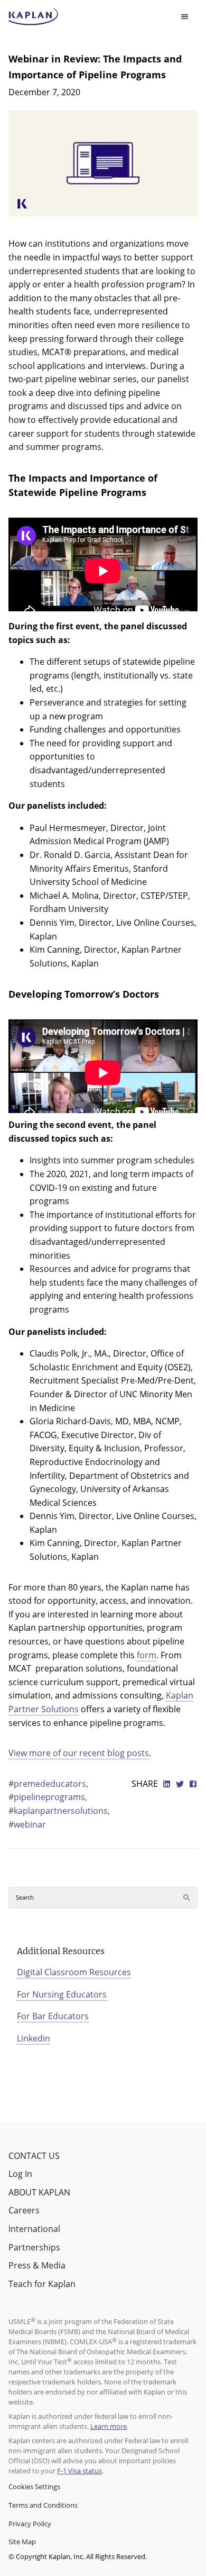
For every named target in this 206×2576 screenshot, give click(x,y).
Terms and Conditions (43, 2505)
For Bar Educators (53, 2016)
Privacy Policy (30, 2524)
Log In (20, 2174)
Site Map (22, 2542)
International (34, 2229)
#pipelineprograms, (48, 1797)
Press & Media (37, 2265)
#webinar (27, 1824)
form (147, 1655)
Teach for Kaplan (42, 2284)
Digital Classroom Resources (74, 1972)
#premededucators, (48, 1784)
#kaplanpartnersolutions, (59, 1811)
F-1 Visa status (79, 2471)
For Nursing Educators (62, 1994)
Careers (24, 2210)
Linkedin (34, 2038)
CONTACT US (34, 2156)
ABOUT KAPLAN (39, 2192)
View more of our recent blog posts (79, 1753)
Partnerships (34, 2247)
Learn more (109, 2426)
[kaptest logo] (34, 17)
